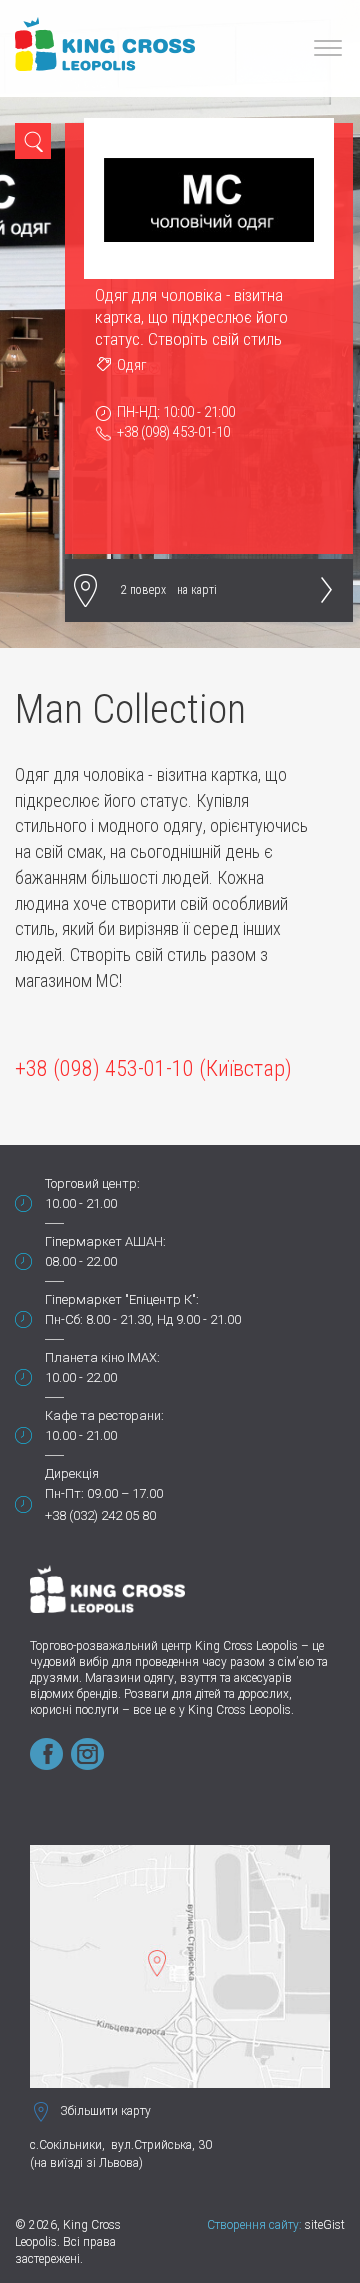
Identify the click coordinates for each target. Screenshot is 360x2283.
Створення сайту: (254, 2225)
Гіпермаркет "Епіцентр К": (122, 1299)
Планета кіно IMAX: (102, 1357)
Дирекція (72, 1473)
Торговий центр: (92, 1183)
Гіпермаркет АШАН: (105, 1241)
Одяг (132, 365)
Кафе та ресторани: (104, 1415)
